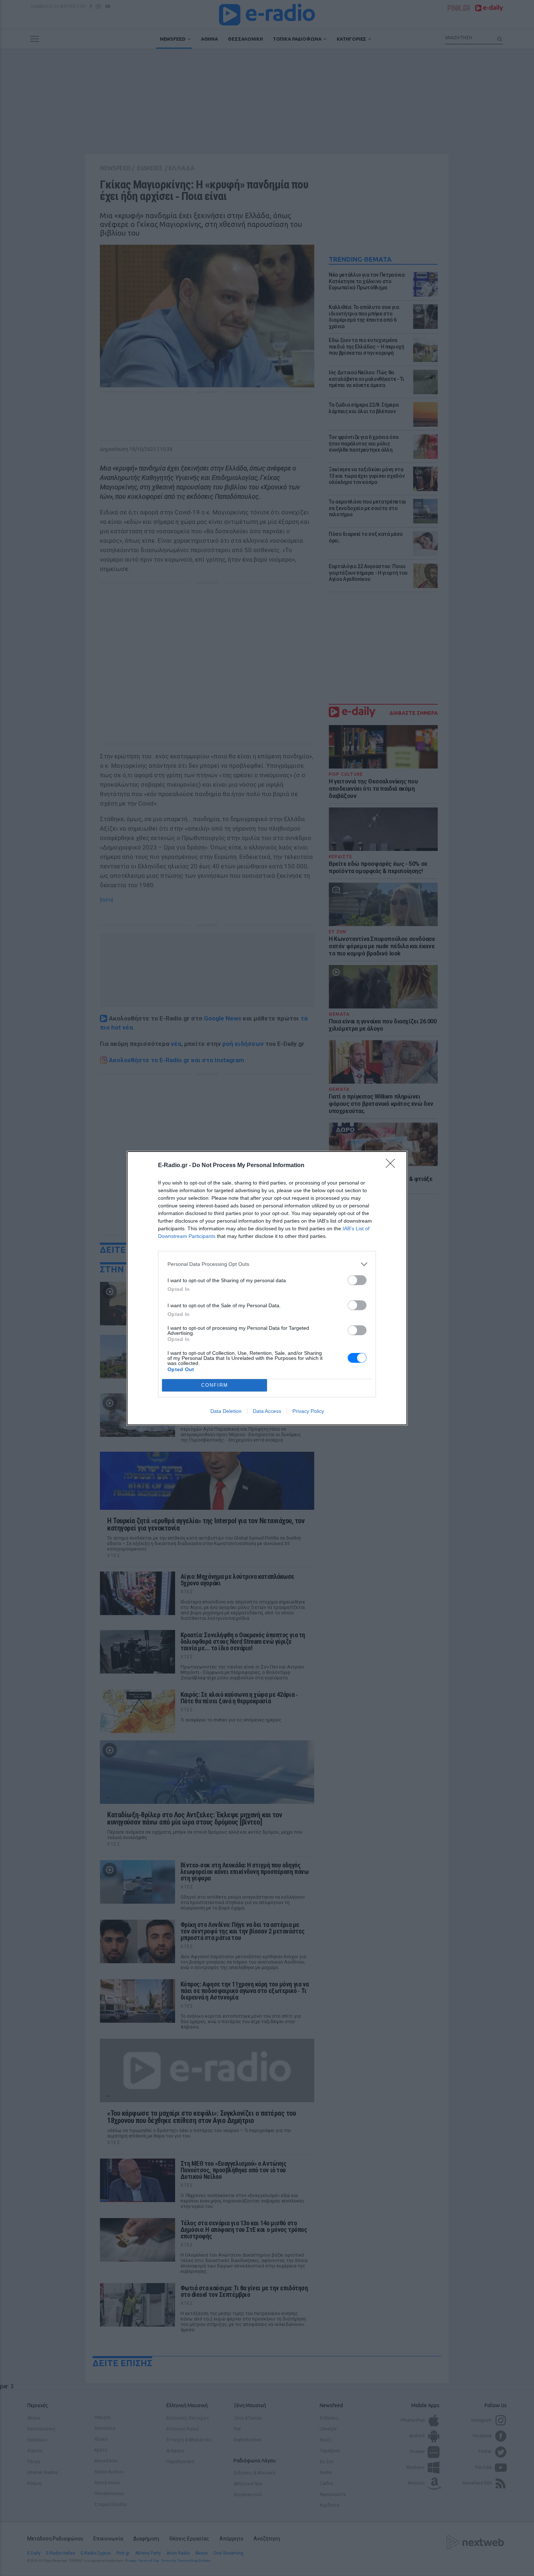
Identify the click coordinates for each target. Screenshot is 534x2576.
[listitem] (267, 1264)
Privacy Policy (308, 1411)
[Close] (393, 1166)
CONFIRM (215, 1385)
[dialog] (267, 1288)
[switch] (357, 1280)
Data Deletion (226, 1411)
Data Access (267, 1411)
